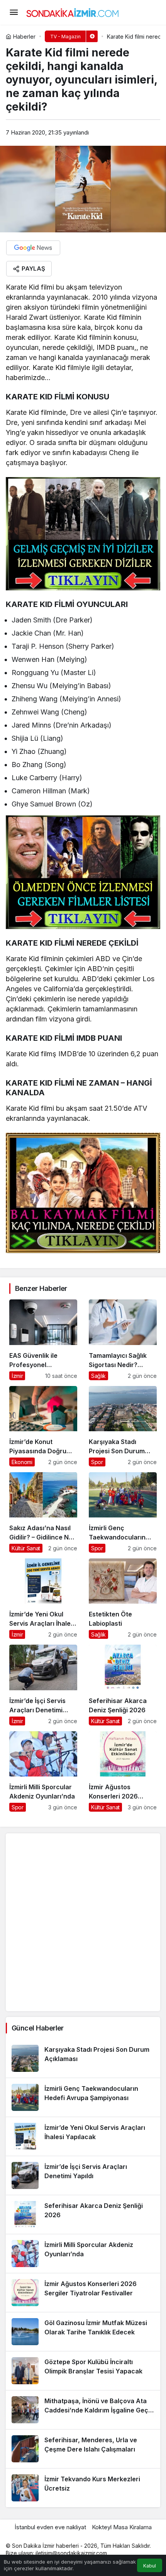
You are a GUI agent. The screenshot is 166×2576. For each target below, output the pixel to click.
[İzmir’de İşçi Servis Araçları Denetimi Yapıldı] (43, 1685)
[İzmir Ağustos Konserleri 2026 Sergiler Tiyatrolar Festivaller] (123, 1771)
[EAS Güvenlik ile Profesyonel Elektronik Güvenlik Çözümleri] (43, 1340)
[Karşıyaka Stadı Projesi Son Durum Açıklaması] (123, 1426)
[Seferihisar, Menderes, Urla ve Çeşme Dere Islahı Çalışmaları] (83, 2449)
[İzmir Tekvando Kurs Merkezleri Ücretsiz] (83, 2488)
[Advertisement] (83, 1922)
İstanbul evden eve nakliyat (50, 2527)
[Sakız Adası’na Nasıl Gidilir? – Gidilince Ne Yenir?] (43, 1512)
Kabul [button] (150, 2566)
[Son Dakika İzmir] (73, 12)
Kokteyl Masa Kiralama (122, 2527)
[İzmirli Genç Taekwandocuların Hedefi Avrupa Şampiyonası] (123, 1512)
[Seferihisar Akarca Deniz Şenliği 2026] (123, 1685)
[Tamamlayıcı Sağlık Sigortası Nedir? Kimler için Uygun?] (123, 1340)
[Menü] (14, 12)
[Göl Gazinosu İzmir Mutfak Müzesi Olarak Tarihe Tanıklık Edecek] (83, 2332)
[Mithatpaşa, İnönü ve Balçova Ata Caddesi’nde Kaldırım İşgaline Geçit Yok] (83, 2410)
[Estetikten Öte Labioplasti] (123, 1599)
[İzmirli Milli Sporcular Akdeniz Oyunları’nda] (43, 1771)
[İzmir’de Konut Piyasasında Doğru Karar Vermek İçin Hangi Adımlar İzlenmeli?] (43, 1426)
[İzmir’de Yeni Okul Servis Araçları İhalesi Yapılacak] (43, 1599)
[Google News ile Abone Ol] (33, 248)
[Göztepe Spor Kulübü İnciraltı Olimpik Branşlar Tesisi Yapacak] (83, 2371)
